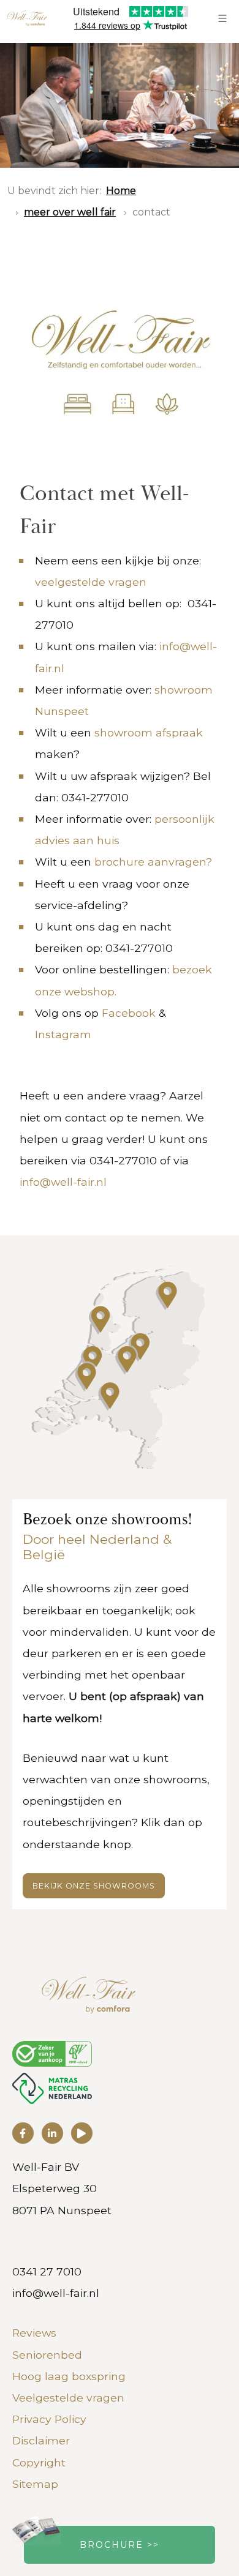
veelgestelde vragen (91, 582)
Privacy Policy (49, 2419)
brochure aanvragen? (153, 862)
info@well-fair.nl (63, 1182)
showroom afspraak (149, 732)
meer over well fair (70, 212)
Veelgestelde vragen (68, 2398)
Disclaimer (41, 2440)
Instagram (63, 1034)
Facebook (129, 1013)
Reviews (34, 2333)
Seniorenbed (47, 2355)
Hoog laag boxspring (69, 2376)
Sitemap (35, 2484)
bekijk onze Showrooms (94, 1886)
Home (121, 191)
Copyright (39, 2462)
